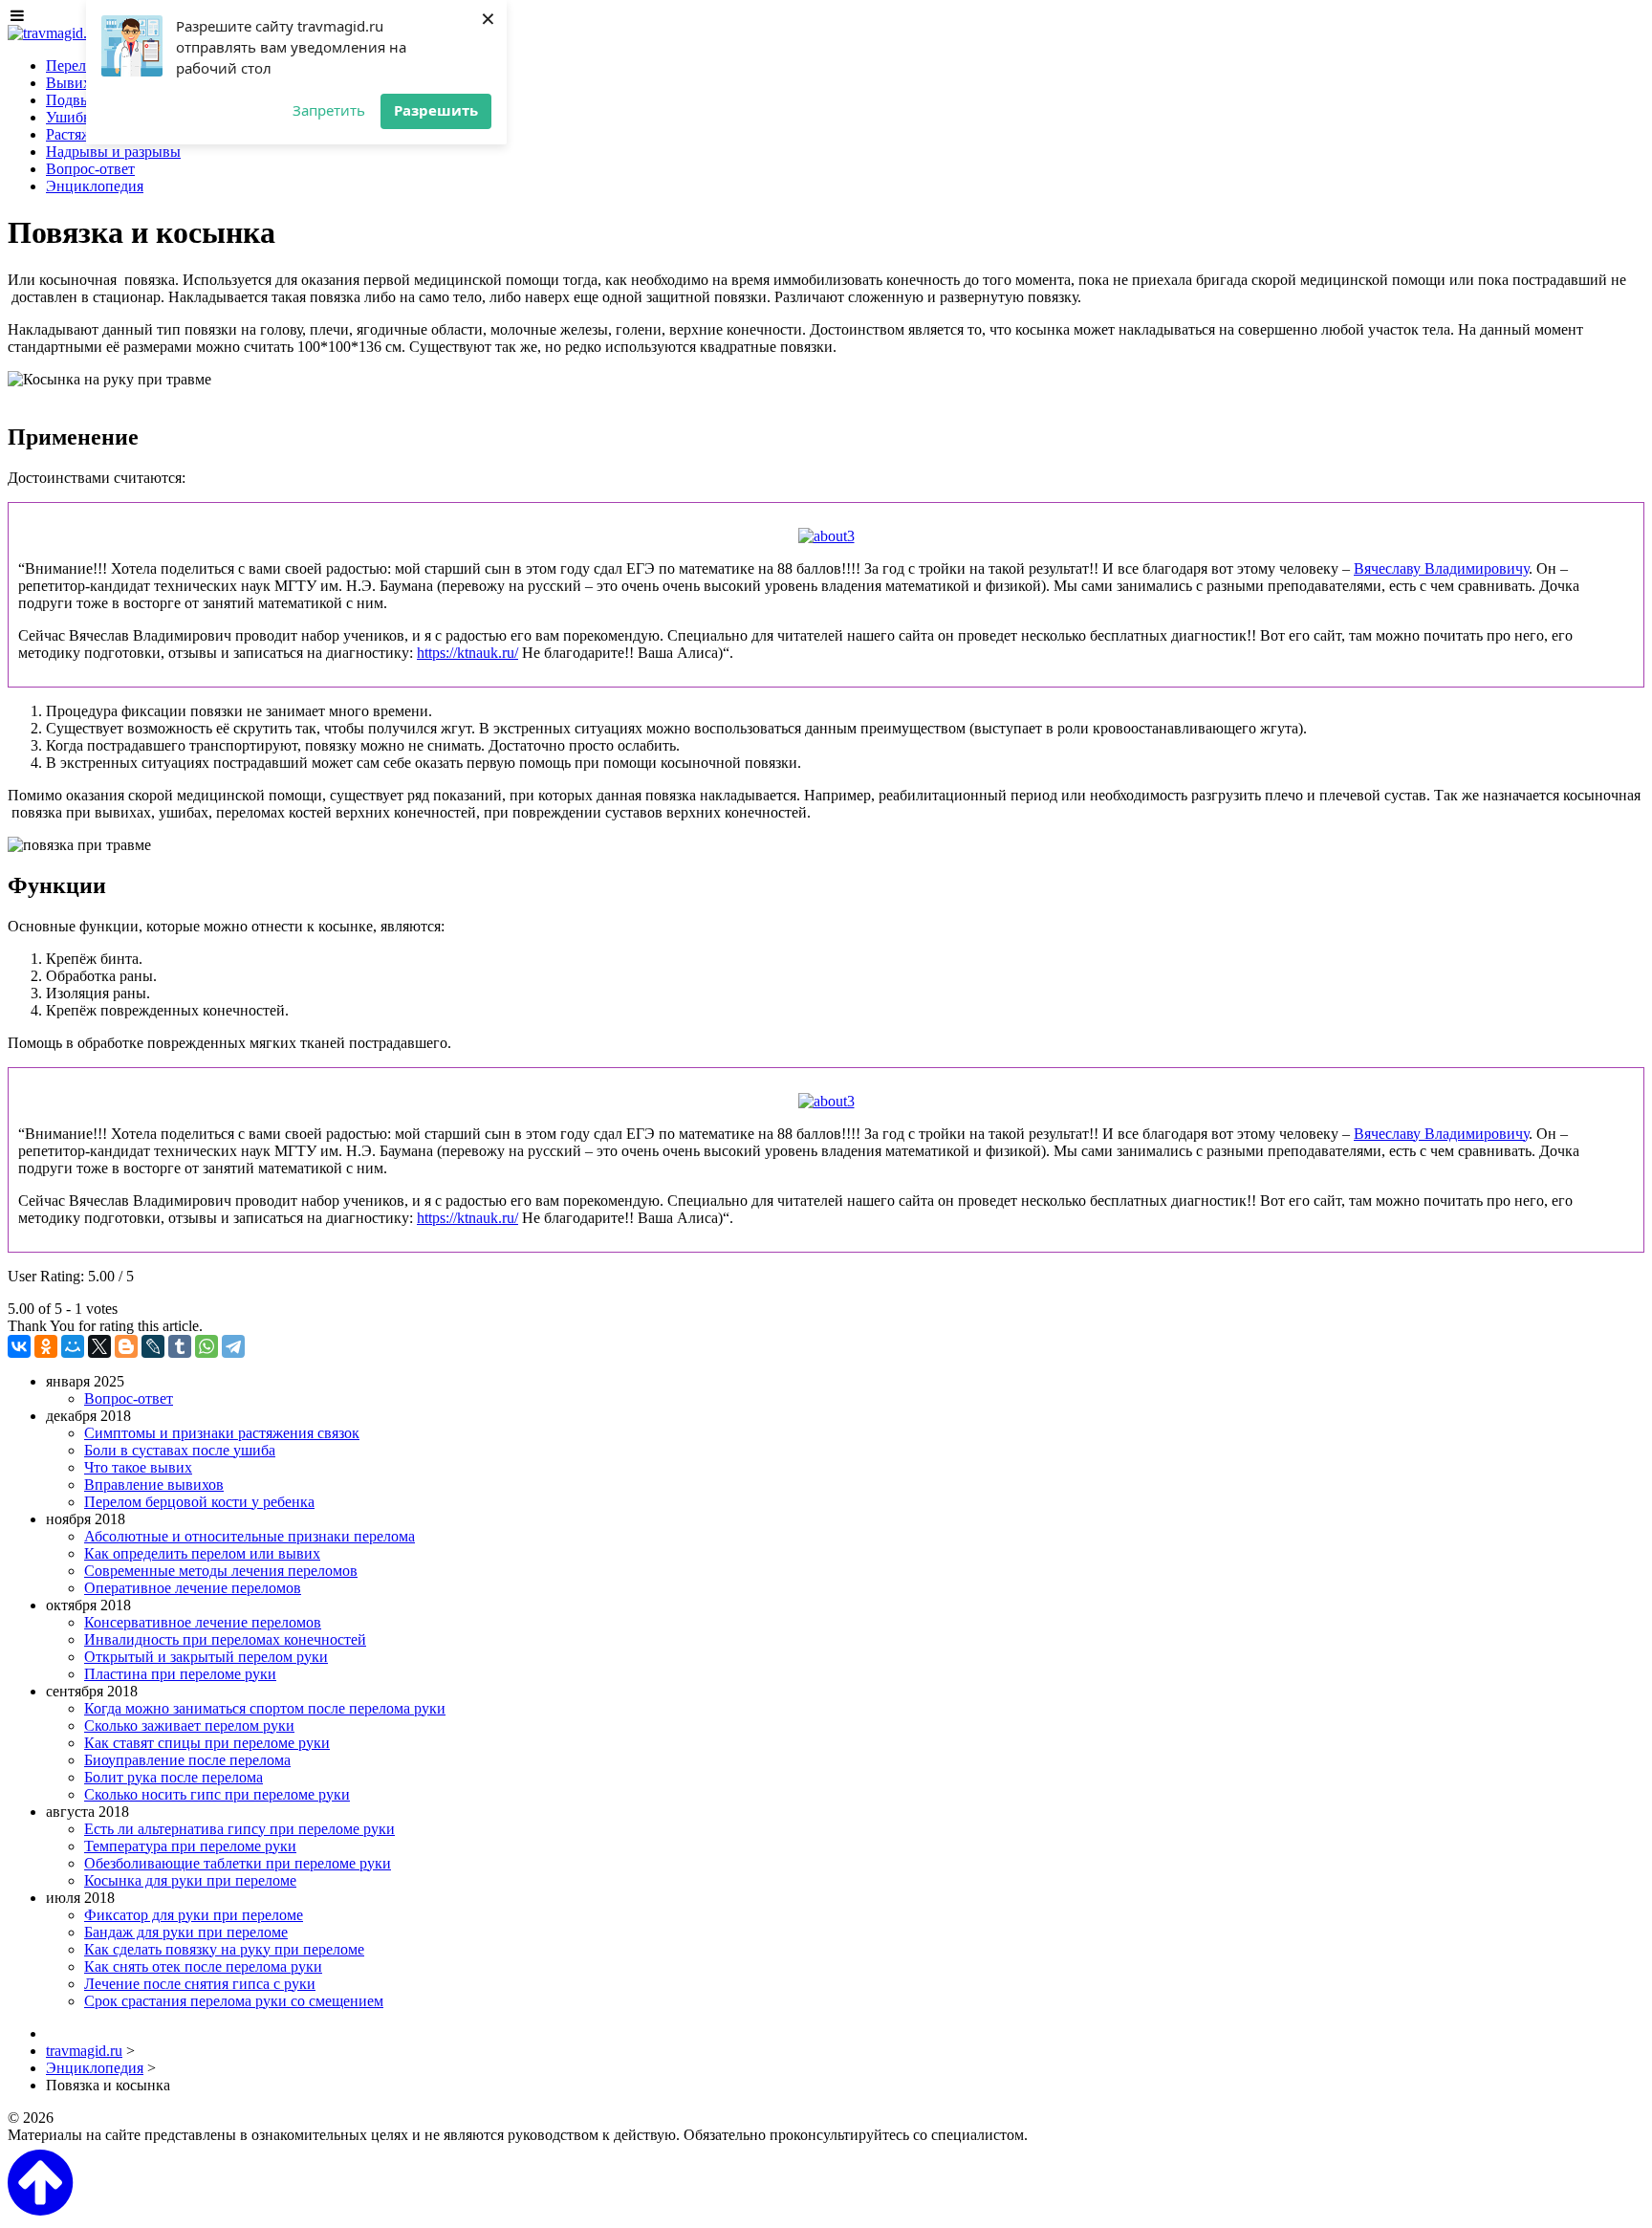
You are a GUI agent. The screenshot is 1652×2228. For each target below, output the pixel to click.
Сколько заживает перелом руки (189, 1726)
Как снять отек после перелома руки (203, 1966)
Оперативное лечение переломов (193, 1588)
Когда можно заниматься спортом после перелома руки (265, 1708)
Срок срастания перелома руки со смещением (234, 2001)
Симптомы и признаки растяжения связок (222, 1433)
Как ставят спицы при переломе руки (207, 1743)
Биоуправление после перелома (187, 1760)
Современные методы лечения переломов (221, 1571)
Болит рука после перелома (174, 1777)
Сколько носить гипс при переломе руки (217, 1794)
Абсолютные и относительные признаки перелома (250, 1536)
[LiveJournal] (153, 1346)
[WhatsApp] (206, 1346)
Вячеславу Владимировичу (1441, 568)
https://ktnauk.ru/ (467, 653)
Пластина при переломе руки (180, 1674)
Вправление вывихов (154, 1485)
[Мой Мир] (73, 1346)
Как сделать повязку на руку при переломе (224, 1949)
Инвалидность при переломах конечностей (225, 1639)
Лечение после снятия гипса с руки (200, 1984)
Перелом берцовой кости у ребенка (199, 1502)
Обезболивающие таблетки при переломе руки (238, 1863)
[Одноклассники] (46, 1346)
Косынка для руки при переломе (190, 1880)
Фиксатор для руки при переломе (194, 1915)
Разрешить (436, 110)
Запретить (329, 110)
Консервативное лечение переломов (203, 1622)
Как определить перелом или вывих (202, 1553)
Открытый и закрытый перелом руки (206, 1657)
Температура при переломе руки (190, 1846)
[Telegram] (233, 1346)
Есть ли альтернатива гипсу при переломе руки (239, 1829)
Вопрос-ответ (129, 1398)
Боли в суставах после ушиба (180, 1450)
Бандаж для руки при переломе (186, 1932)
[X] (99, 1346)
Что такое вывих (138, 1467)
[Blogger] (126, 1346)
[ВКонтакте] (19, 1346)
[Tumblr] (180, 1346)
